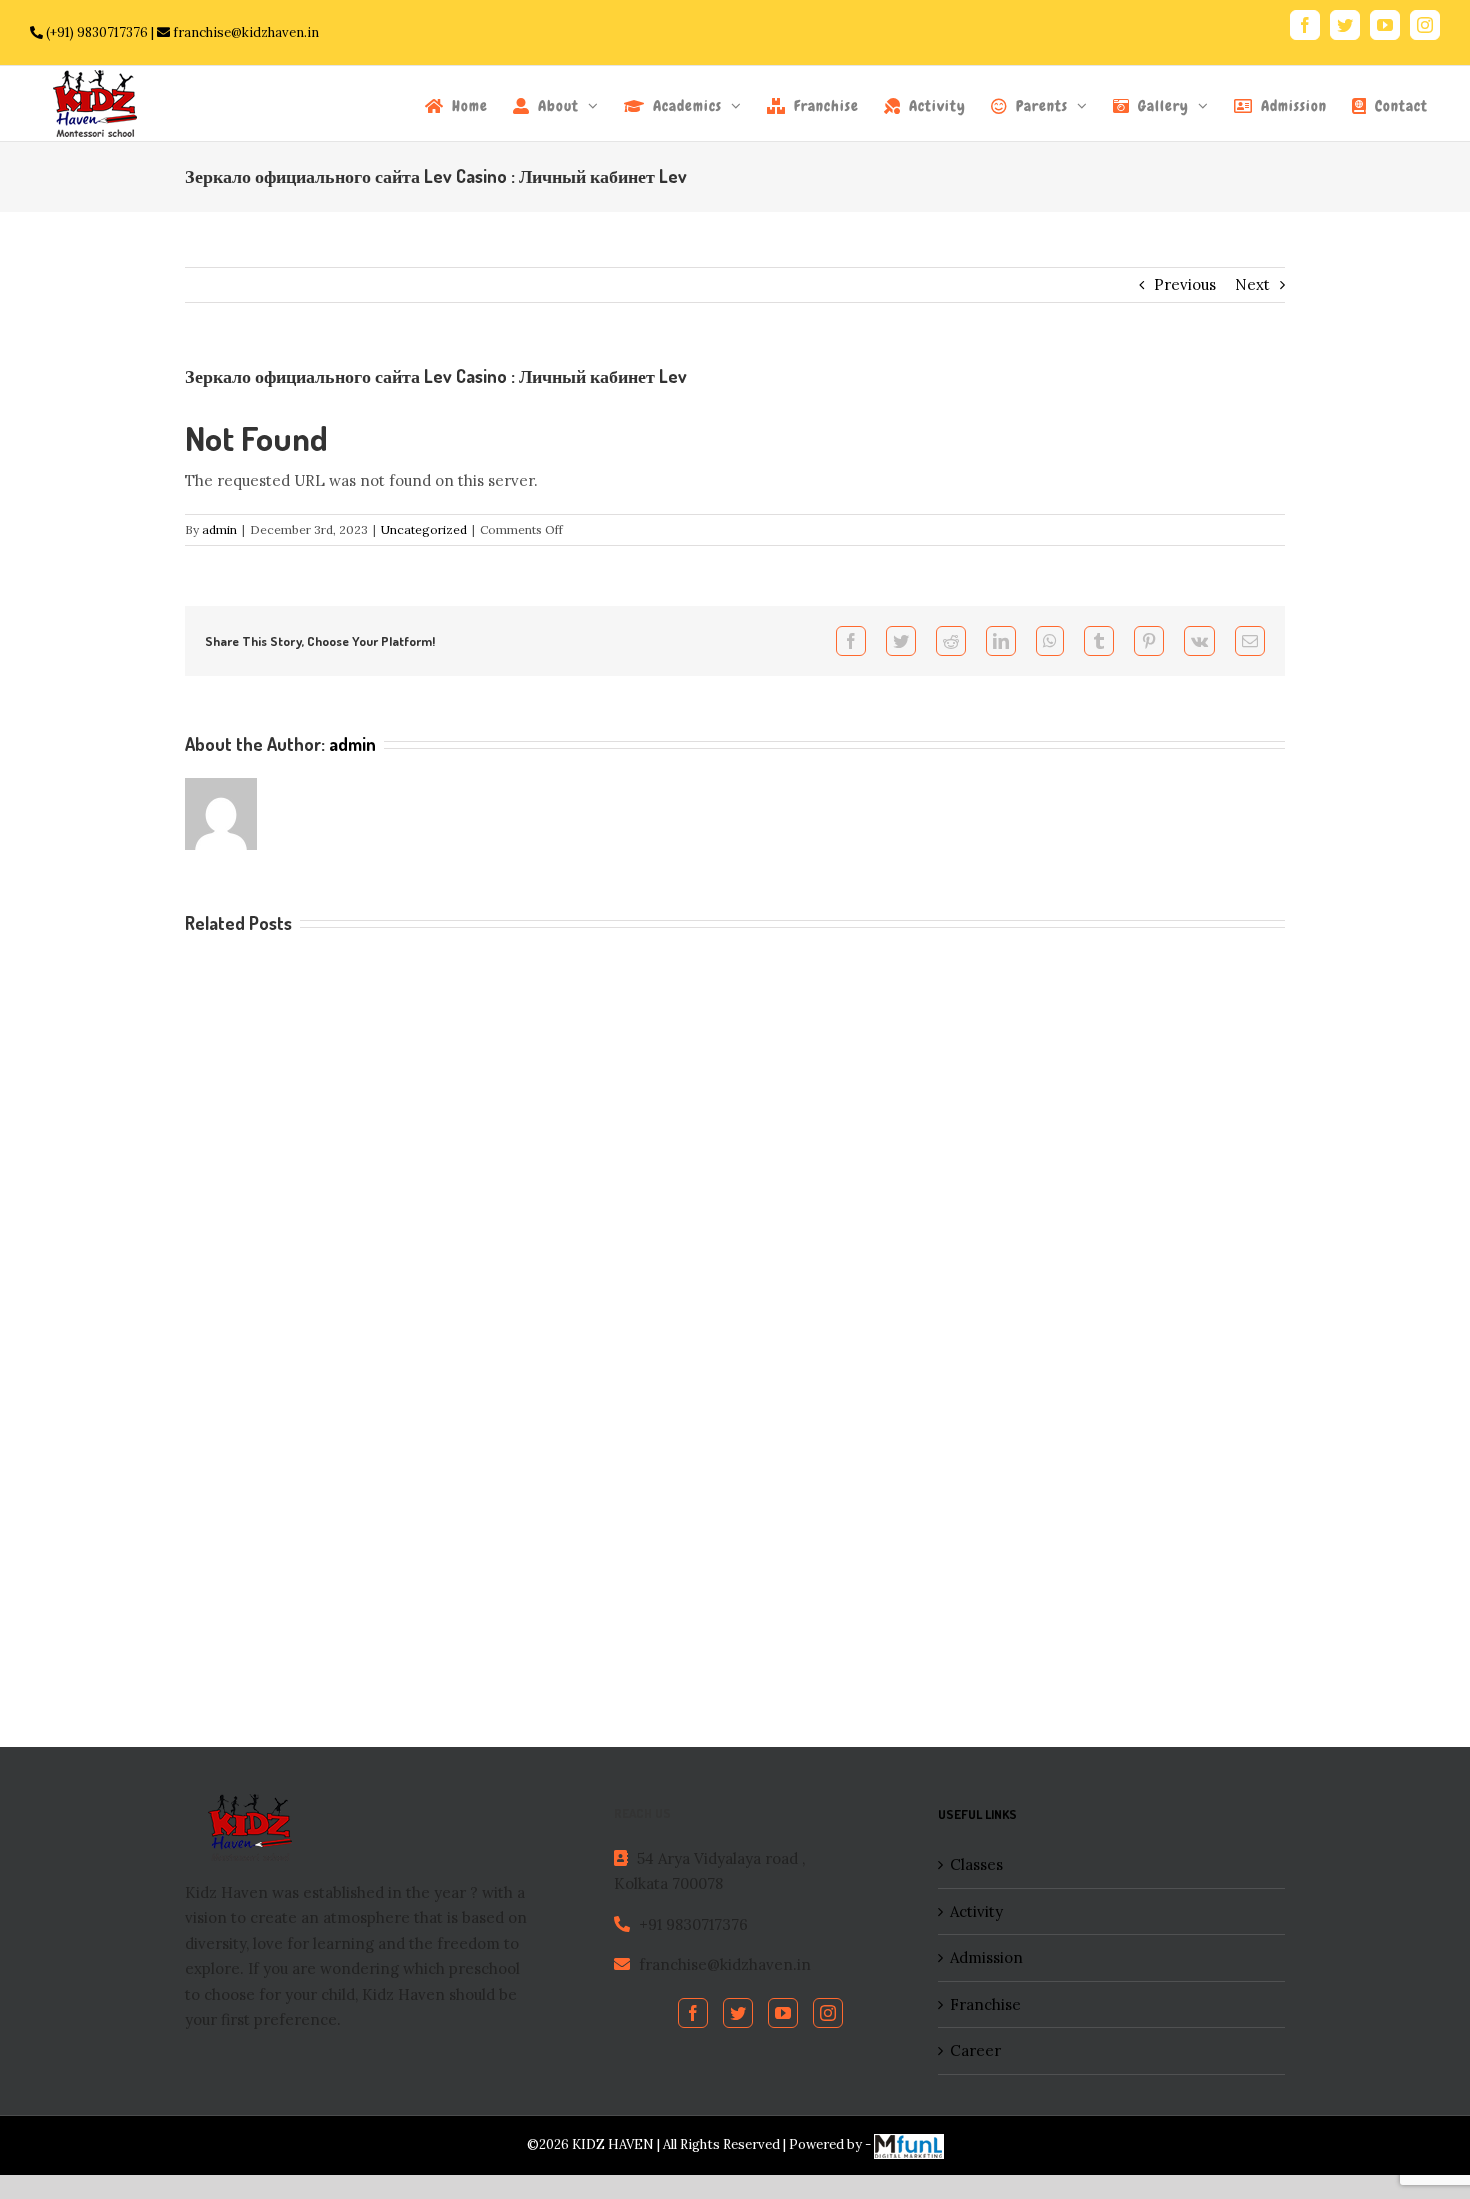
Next (1252, 284)
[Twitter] (738, 2013)
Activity (976, 1911)
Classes (976, 1864)
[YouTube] (783, 2013)
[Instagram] (828, 2013)
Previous (1185, 284)
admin (219, 529)
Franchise (985, 2004)
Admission (986, 1957)
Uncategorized (424, 529)
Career (975, 2050)
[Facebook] (693, 2013)
